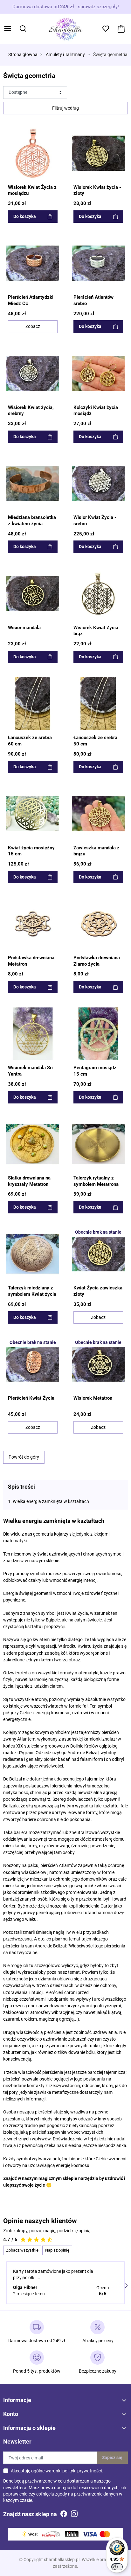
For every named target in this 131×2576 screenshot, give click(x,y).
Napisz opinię (57, 2250)
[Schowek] (106, 29)
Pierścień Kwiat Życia (31, 1398)
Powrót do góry (24, 1457)
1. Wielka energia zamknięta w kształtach (48, 1501)
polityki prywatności (82, 2471)
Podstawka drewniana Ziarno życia (97, 961)
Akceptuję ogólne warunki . (57, 2471)
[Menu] (8, 29)
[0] (121, 29)
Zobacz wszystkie (22, 2250)
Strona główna (23, 55)
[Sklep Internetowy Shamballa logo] (65, 28)
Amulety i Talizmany (65, 55)
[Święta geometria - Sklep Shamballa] (33, 153)
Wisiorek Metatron (93, 1398)
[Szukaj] (23, 29)
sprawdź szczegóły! (98, 7)
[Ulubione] (55, 131)
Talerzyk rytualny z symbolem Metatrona (96, 1181)
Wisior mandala (24, 628)
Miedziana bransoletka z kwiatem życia (32, 521)
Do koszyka (25, 216)
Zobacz (33, 326)
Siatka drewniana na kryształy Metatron (29, 1181)
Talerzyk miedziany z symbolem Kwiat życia (32, 1291)
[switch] (117, 2567)
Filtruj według (65, 108)
